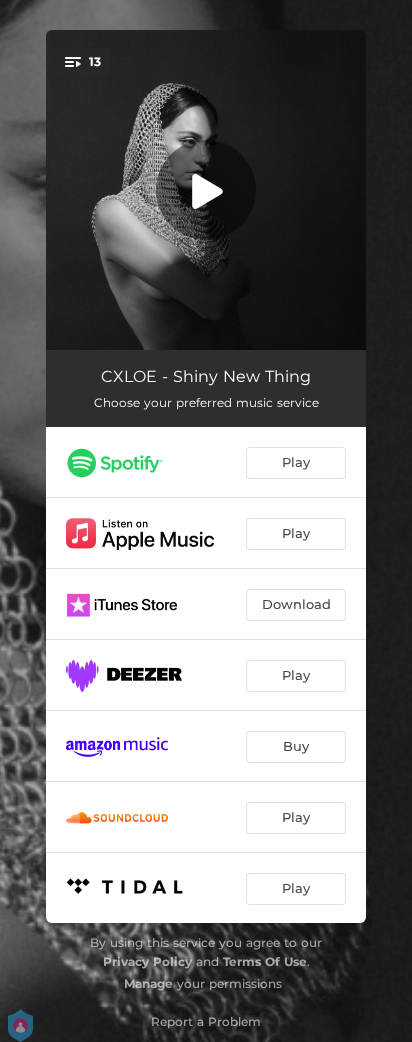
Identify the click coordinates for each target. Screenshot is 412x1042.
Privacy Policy (147, 961)
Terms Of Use (265, 961)
